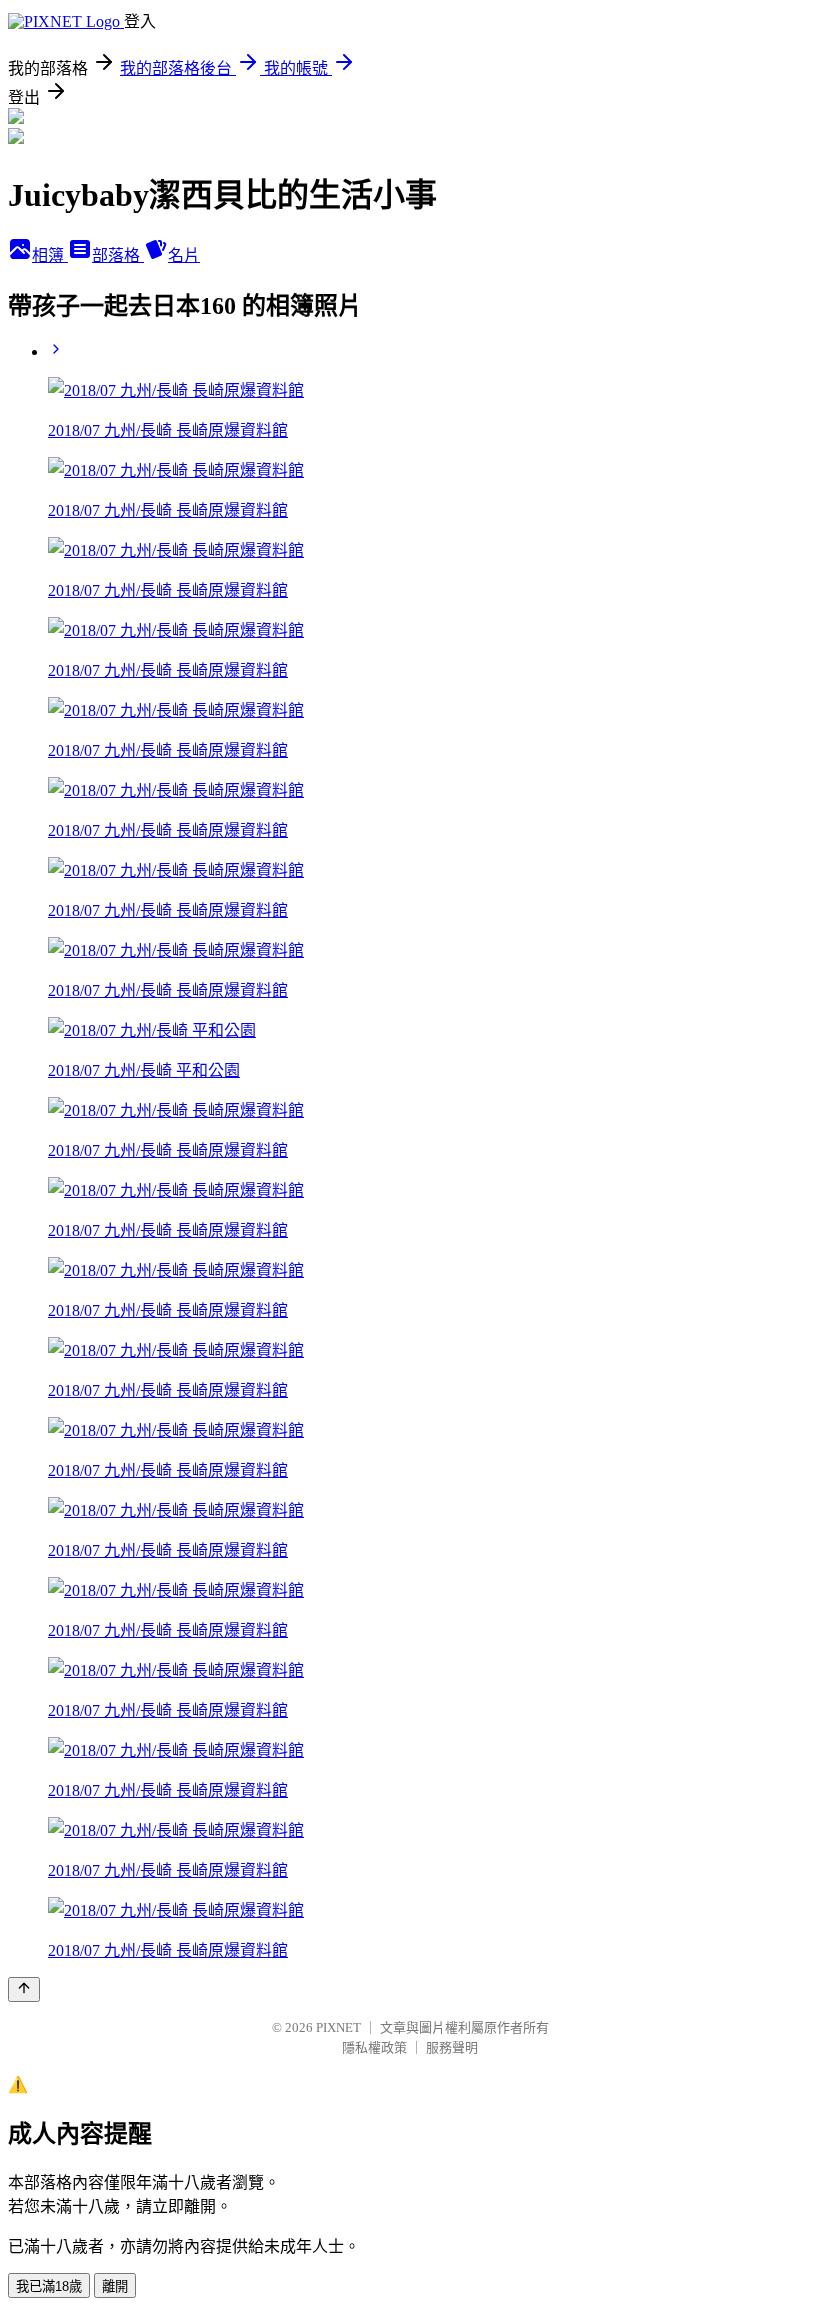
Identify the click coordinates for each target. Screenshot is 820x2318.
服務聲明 (452, 2047)
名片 (184, 255)
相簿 (50, 255)
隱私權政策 (374, 2047)
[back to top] (24, 1989)
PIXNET (338, 2027)
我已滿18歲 (49, 2286)
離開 (115, 2286)
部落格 (118, 255)
